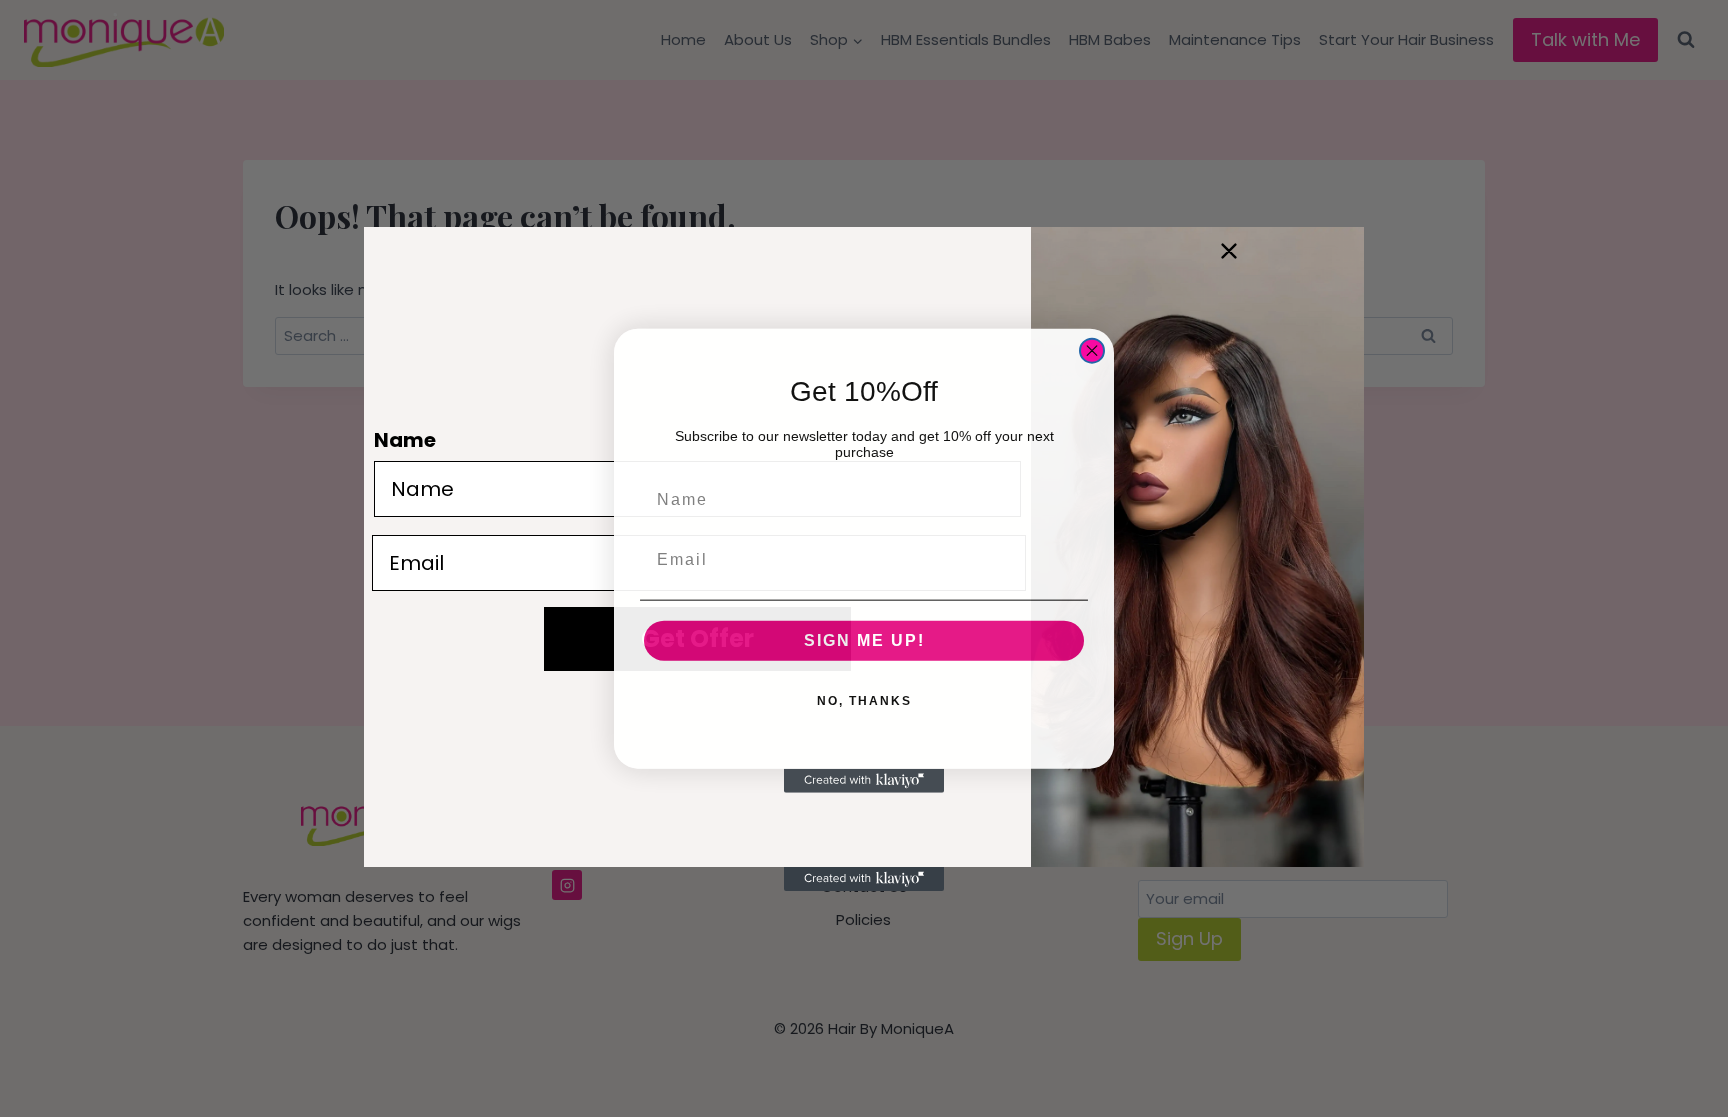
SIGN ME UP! (864, 638)
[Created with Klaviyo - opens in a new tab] (864, 779)
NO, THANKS (864, 699)
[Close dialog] (1092, 349)
